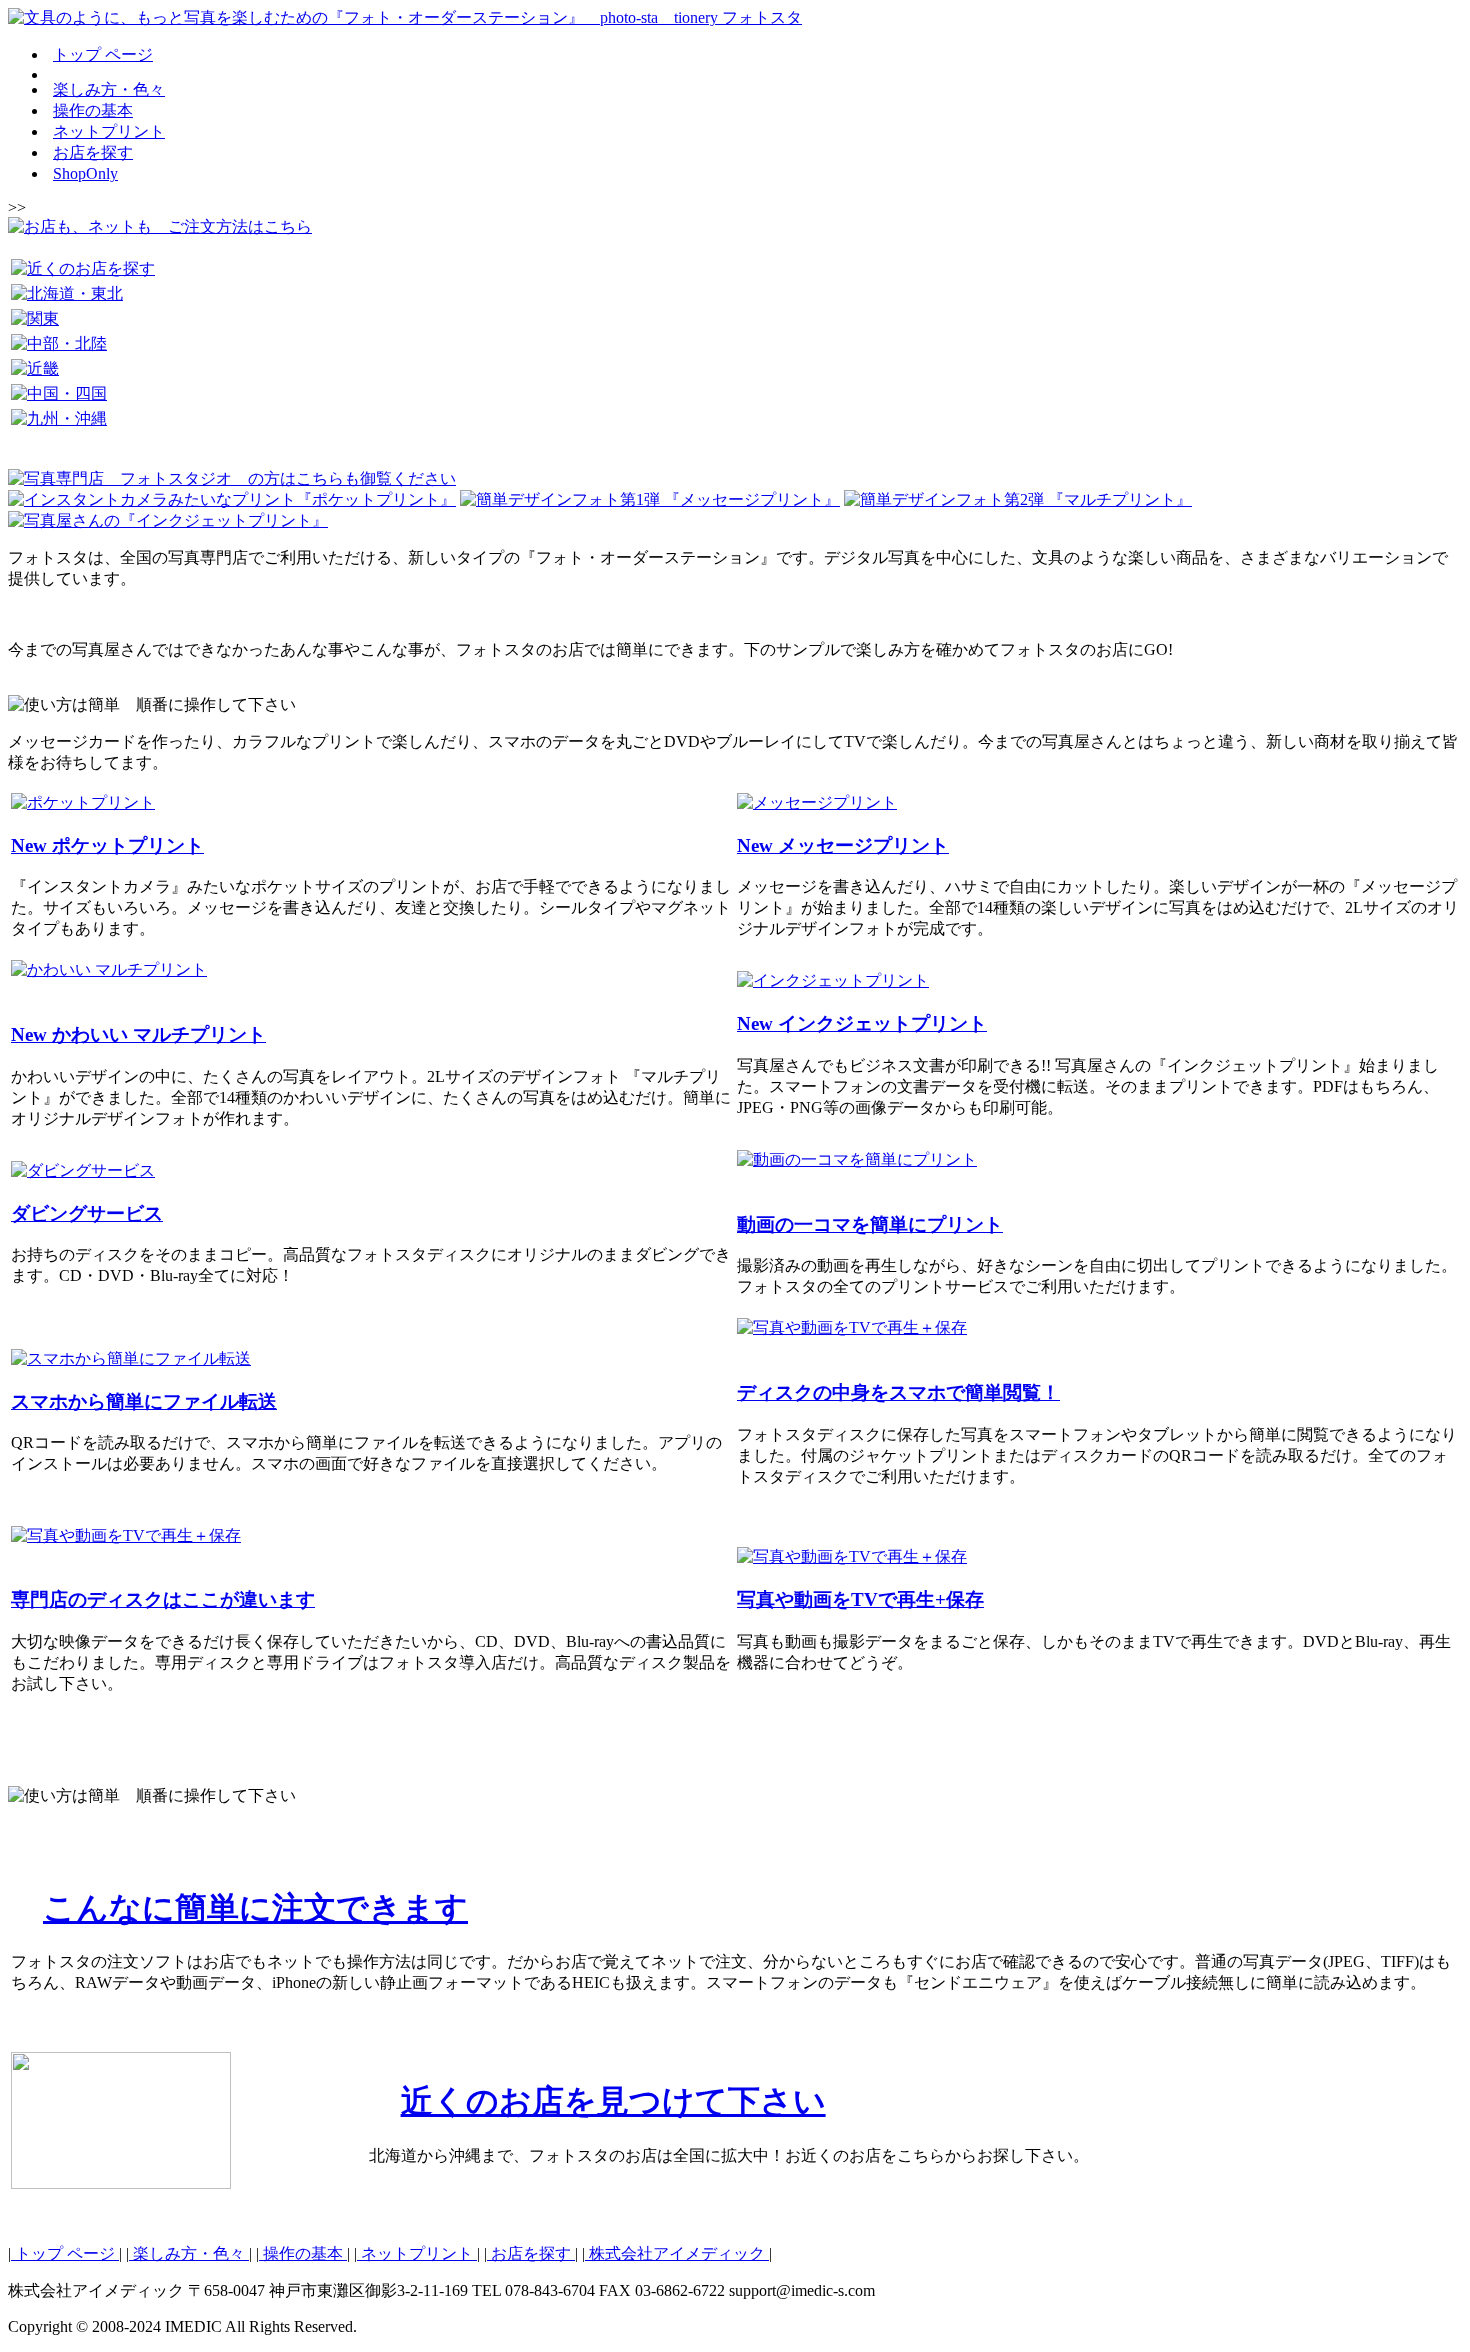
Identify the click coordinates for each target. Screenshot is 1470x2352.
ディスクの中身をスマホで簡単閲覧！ (898, 1392)
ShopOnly (85, 173)
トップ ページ (103, 54)
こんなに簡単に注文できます (255, 1908)
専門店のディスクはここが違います (163, 1599)
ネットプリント (109, 131)
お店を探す (93, 152)
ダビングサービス (87, 1213)
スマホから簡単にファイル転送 (144, 1401)
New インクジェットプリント (862, 1023)
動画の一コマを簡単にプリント (870, 1224)
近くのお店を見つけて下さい (613, 2101)
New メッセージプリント (843, 845)
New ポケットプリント (107, 845)
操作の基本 (93, 110)
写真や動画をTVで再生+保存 (860, 1599)
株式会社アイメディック (677, 2253)
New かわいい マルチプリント (138, 1034)
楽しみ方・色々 (109, 89)
